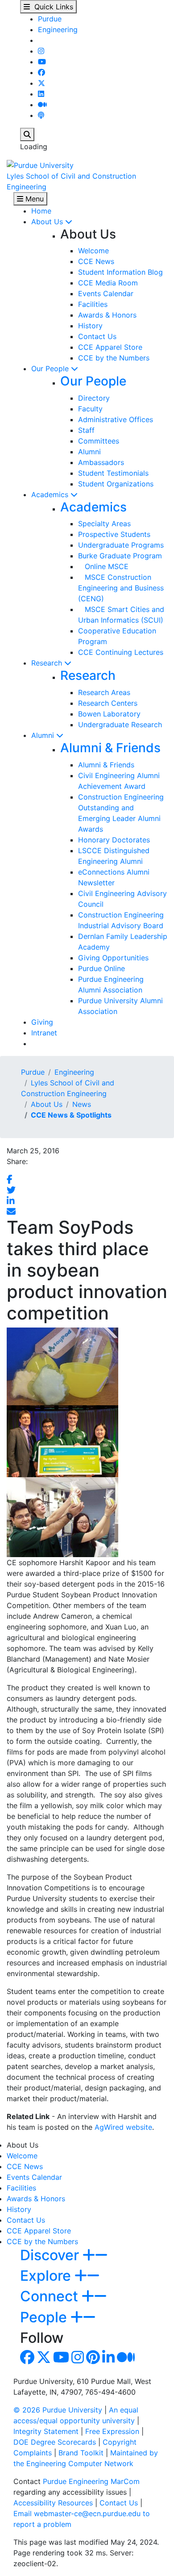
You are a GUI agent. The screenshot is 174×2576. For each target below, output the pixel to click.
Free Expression (112, 2431)
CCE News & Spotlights (71, 1115)
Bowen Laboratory (109, 714)
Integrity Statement (46, 2431)
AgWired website (123, 2127)
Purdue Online (101, 968)
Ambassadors (101, 462)
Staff (86, 430)
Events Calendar (106, 293)
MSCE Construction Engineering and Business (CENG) (121, 588)
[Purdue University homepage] (40, 164)
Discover (51, 2255)
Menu (33, 199)
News (82, 1104)
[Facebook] (41, 72)
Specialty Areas (104, 524)
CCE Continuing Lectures (121, 652)
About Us (48, 222)
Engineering (58, 29)
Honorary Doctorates (114, 840)
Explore (47, 2276)
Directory (94, 398)
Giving (42, 1022)
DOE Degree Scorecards (55, 2442)
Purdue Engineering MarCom (91, 2481)
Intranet (44, 1033)
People (45, 2317)
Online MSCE (103, 566)
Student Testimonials (113, 473)
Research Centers (108, 703)
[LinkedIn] (41, 94)
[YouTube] (42, 62)
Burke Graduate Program (120, 556)
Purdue (50, 19)
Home (41, 211)
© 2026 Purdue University (58, 2410)
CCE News (96, 261)
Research (48, 663)
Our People (51, 369)
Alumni (89, 452)
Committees (99, 441)
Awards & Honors (107, 315)
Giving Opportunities (113, 958)
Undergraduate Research (120, 725)
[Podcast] (41, 115)
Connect (51, 2296)
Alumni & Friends (110, 748)
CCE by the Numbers (114, 358)
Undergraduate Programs (121, 545)
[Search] (27, 134)
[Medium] (42, 105)
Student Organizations (116, 484)
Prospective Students (114, 534)
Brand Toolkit (81, 2453)
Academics (51, 494)
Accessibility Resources (53, 2503)
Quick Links (52, 7)
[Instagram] (41, 51)
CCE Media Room (108, 283)
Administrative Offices (116, 419)
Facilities (93, 304)
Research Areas (104, 692)
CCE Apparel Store (110, 347)
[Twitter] (41, 83)
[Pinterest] (93, 2360)
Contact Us (97, 336)
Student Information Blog (120, 272)
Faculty (90, 409)
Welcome (93, 251)
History (90, 326)
